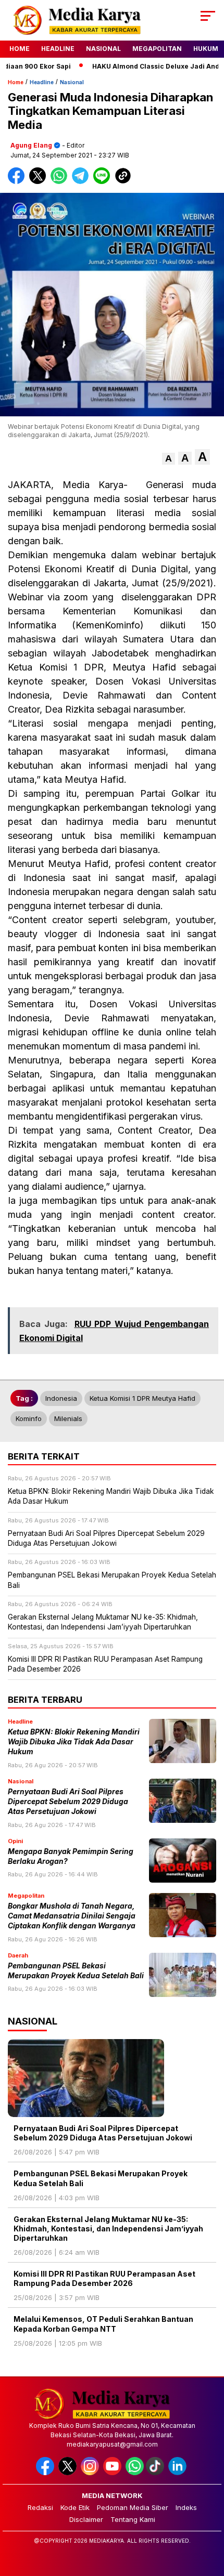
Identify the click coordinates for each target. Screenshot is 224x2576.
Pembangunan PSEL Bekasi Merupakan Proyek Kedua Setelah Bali (101, 2178)
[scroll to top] (209, 2516)
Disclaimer (86, 2519)
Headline (58, 49)
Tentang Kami (133, 2519)
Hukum (206, 49)
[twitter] (69, 2473)
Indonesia (61, 1398)
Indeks (186, 2507)
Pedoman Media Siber (133, 2507)
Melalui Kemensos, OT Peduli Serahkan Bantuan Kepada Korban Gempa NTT (103, 2324)
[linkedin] (178, 2473)
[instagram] (91, 2473)
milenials (68, 1418)
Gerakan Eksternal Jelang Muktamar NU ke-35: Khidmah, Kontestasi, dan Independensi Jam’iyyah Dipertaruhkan (108, 2229)
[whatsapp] (135, 2473)
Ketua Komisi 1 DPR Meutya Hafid (142, 1398)
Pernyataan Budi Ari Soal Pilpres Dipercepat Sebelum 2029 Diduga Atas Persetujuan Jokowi (68, 1802)
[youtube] (113, 2473)
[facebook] (46, 2473)
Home (20, 49)
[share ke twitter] (40, 182)
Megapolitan (157, 49)
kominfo (29, 1418)
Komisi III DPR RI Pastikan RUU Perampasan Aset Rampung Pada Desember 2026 (104, 2278)
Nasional (103, 49)
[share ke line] (104, 182)
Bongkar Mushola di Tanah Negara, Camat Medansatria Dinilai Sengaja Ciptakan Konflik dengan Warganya (72, 1916)
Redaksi (40, 2507)
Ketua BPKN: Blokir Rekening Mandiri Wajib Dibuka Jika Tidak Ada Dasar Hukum (74, 1742)
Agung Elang (31, 145)
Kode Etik (75, 2507)
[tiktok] (156, 2473)
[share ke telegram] (82, 182)
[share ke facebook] (18, 182)
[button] (169, 459)
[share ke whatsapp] (61, 182)
